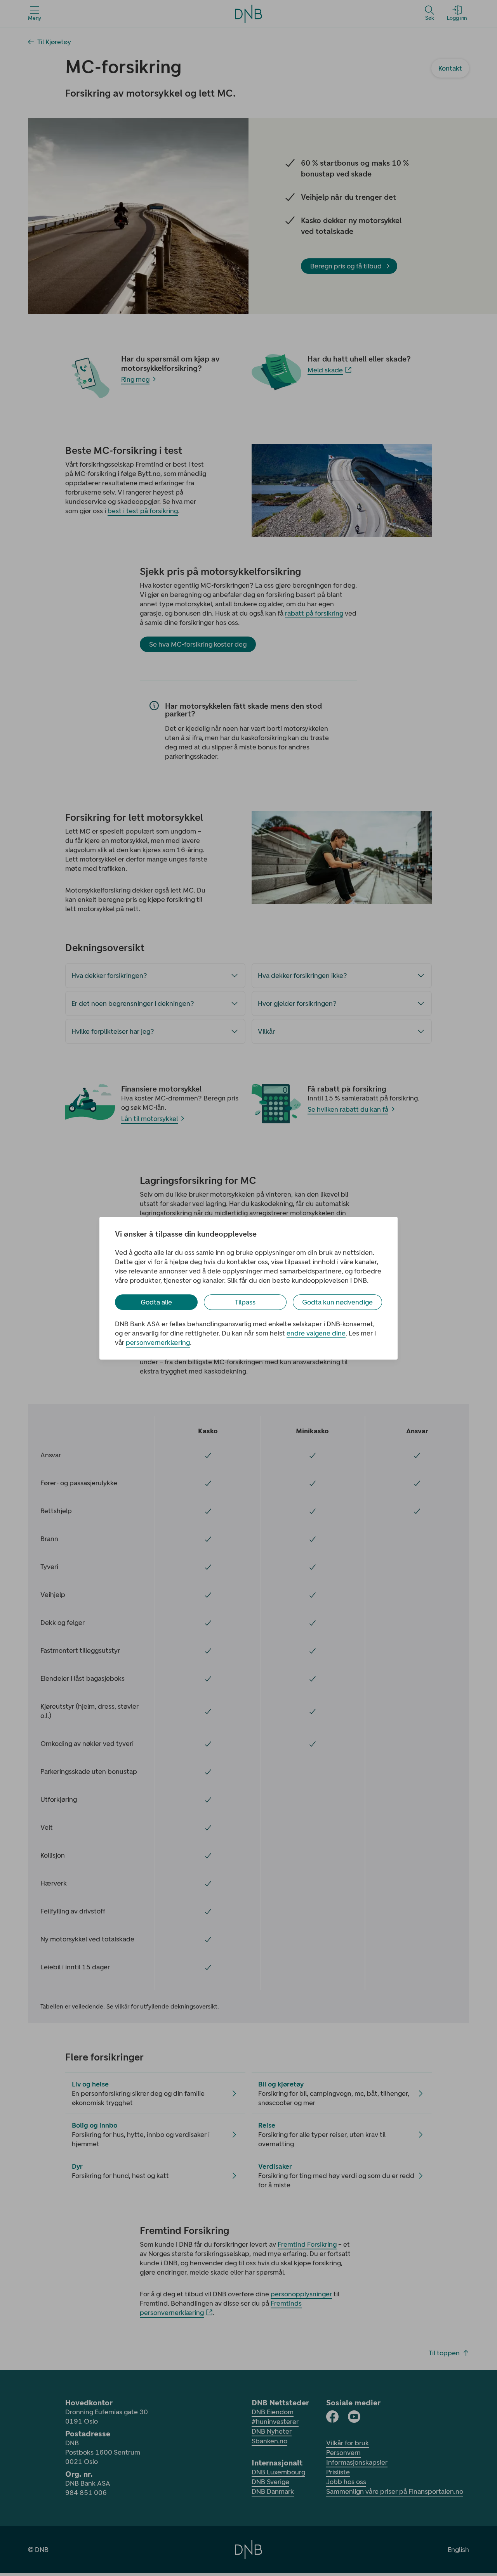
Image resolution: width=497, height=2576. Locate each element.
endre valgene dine (316, 1333)
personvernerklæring (158, 1342)
